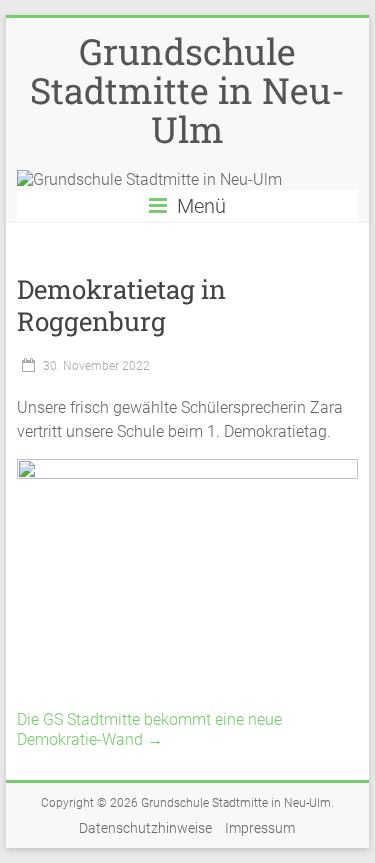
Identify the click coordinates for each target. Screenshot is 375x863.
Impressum (260, 828)
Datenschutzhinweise (145, 828)
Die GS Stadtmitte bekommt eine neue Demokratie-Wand (149, 729)
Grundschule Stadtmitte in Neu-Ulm (187, 90)
